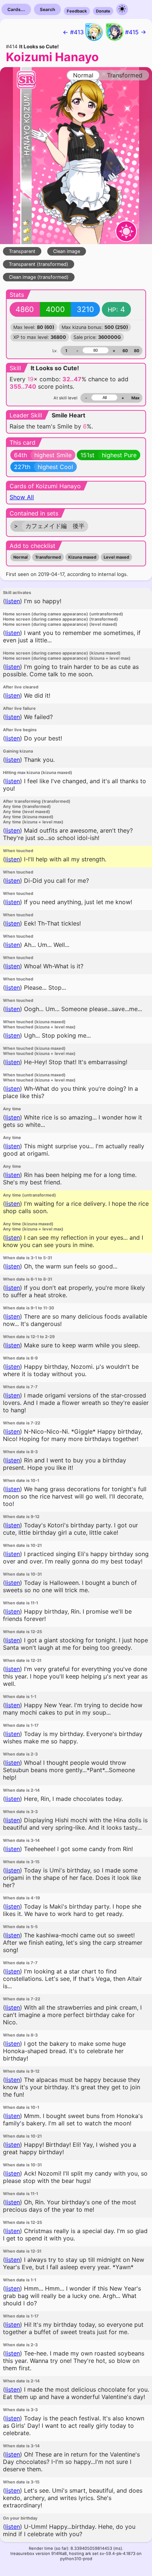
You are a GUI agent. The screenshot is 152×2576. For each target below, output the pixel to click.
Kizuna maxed (82, 557)
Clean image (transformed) (39, 277)
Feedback (77, 11)
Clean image (67, 251)
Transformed (48, 557)
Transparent (22, 251)
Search (47, 9)
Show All (22, 497)
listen (13, 601)
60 (125, 351)
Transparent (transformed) (39, 264)
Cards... (16, 9)
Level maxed (116, 557)
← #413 (73, 32)
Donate (103, 11)
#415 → (136, 32)
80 (137, 351)
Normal (20, 557)
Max (135, 398)
